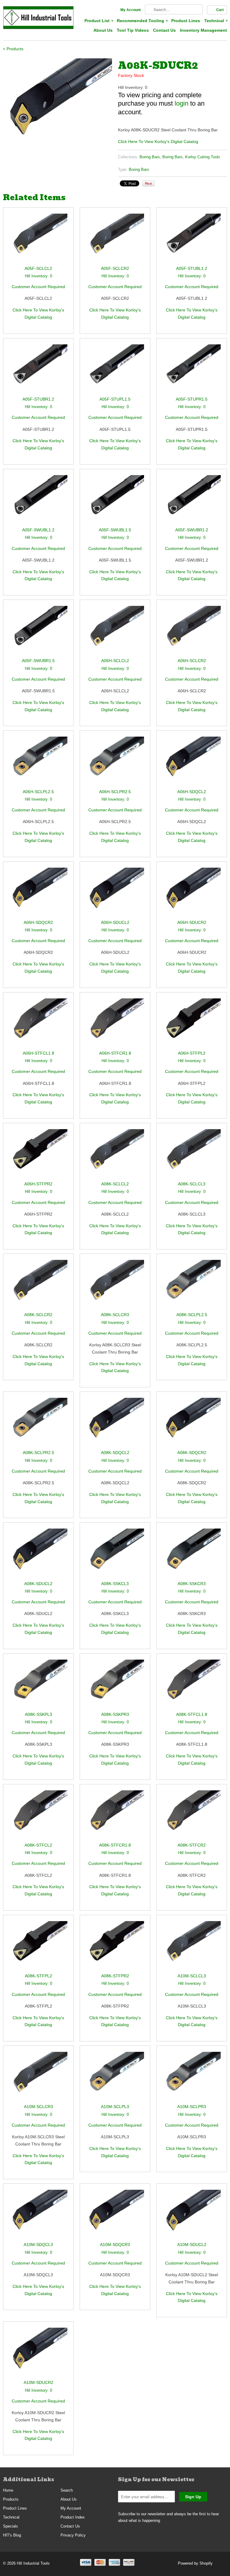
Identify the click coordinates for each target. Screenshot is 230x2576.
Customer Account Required (38, 287)
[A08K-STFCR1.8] (115, 1816)
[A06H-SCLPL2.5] (38, 762)
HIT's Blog (12, 2535)
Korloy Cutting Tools (203, 157)
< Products (13, 49)
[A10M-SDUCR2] (38, 2353)
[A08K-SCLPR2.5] (38, 1423)
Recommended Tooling (142, 21)
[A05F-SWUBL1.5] (115, 501)
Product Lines (186, 21)
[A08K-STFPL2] (38, 1947)
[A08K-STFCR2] (192, 1816)
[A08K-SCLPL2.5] (192, 1285)
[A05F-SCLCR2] (115, 239)
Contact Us (164, 30)
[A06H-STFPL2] (192, 1024)
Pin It (148, 183)
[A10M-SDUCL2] (192, 2215)
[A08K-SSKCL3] (115, 1554)
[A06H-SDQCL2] (192, 762)
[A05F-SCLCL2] (38, 239)
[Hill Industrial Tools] (38, 19)
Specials (10, 2526)
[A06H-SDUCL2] (115, 893)
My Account (131, 10)
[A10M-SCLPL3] (115, 2077)
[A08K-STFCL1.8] (192, 1685)
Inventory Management (203, 30)
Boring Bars (150, 157)
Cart (220, 10)
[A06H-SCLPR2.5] (115, 762)
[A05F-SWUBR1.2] (192, 501)
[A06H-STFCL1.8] (38, 1024)
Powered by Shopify (195, 2563)
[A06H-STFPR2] (38, 1155)
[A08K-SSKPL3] (38, 1685)
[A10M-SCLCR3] (38, 2077)
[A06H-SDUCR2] (192, 893)
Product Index (73, 2517)
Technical (216, 21)
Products (11, 2499)
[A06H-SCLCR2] (192, 631)
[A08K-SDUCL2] (38, 1554)
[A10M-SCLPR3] (192, 2077)
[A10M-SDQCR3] (115, 2215)
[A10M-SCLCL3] (192, 1947)
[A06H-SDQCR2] (38, 893)
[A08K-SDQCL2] (115, 1423)
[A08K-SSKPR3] (115, 1685)
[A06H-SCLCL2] (115, 631)
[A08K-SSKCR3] (192, 1554)
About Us (103, 30)
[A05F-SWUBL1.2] (38, 501)
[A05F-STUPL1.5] (115, 370)
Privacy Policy (73, 2535)
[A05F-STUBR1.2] (38, 370)
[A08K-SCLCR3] (115, 1285)
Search (67, 2490)
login (181, 103)
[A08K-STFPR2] (115, 1947)
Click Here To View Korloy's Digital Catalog (158, 142)
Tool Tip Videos (133, 30)
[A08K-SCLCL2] (115, 1155)
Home (8, 2490)
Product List (99, 21)
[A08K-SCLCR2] (38, 1285)
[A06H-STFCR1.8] (115, 1024)
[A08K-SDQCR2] (192, 1423)
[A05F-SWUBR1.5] (38, 631)
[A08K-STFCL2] (38, 1816)
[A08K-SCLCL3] (192, 1155)
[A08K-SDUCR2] (57, 99)
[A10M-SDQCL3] (38, 2215)
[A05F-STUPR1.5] (192, 370)
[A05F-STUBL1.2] (192, 239)
